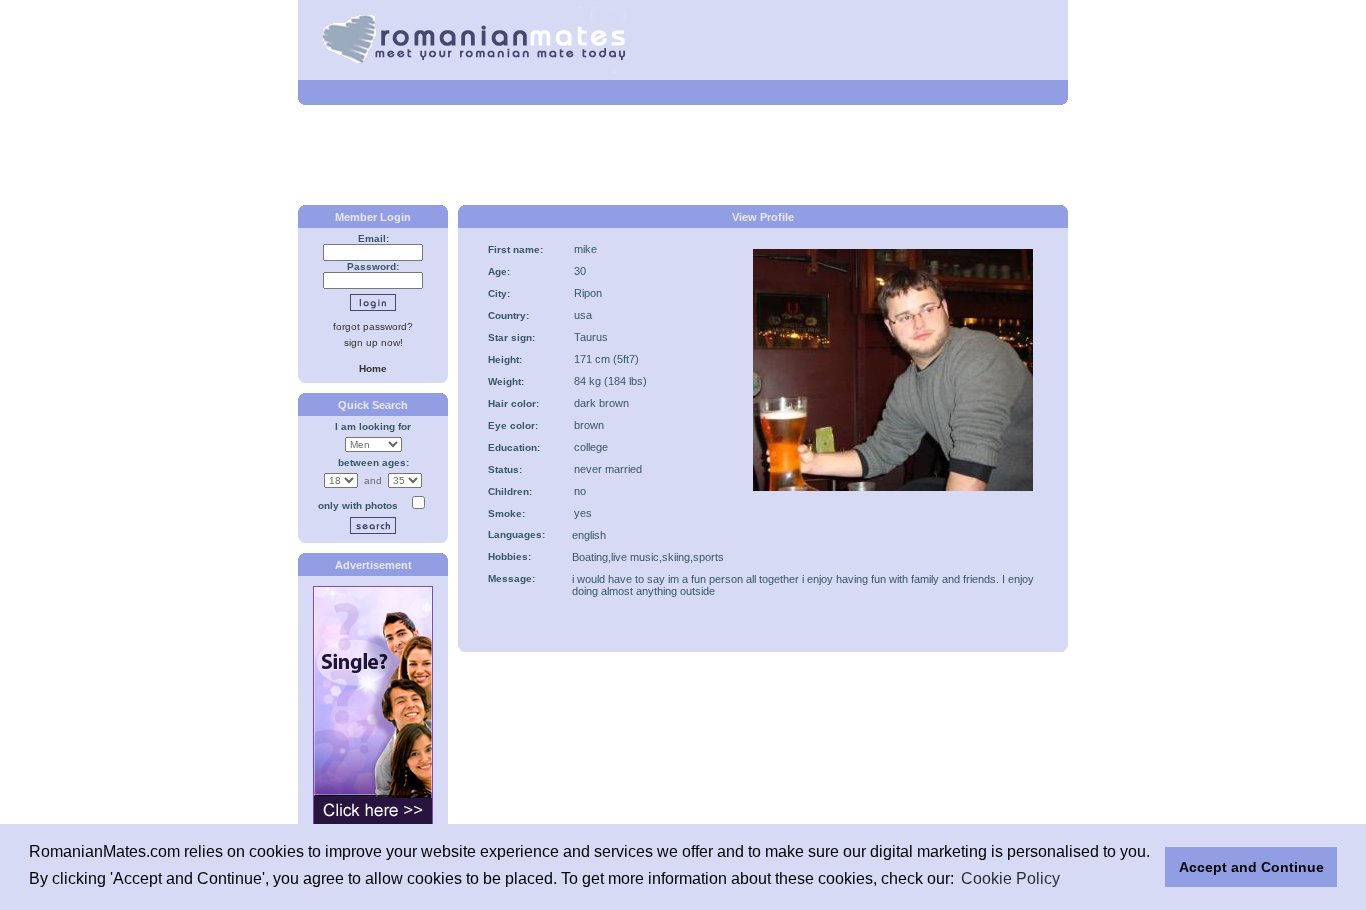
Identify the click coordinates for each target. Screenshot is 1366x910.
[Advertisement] (683, 155)
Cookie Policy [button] (1010, 878)
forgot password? (373, 326)
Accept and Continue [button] (1251, 867)
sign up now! (373, 342)
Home (373, 368)
